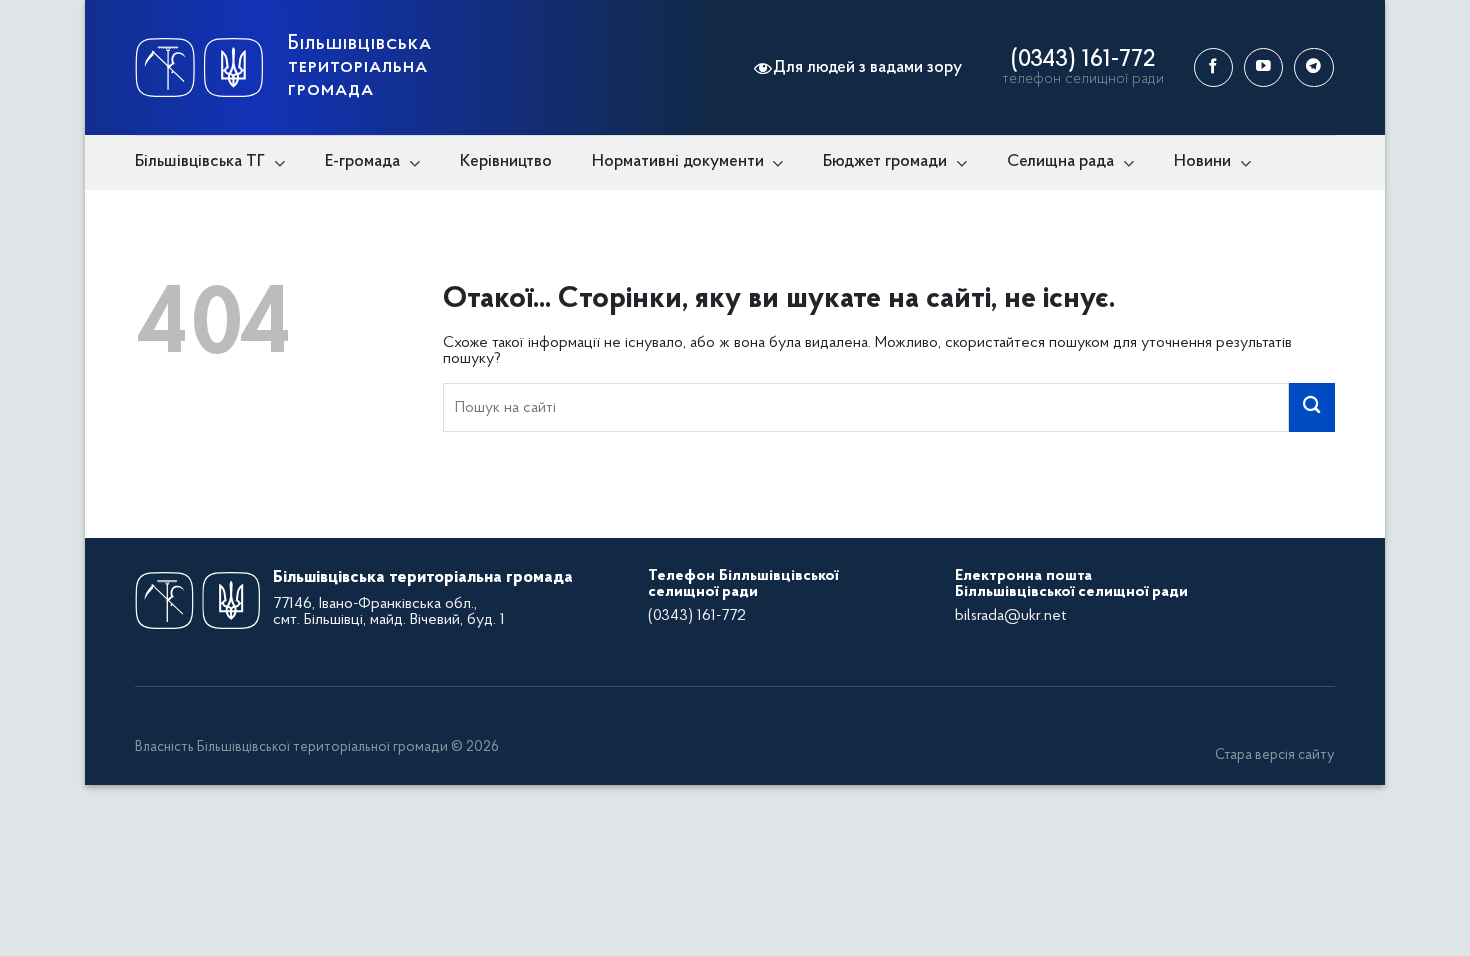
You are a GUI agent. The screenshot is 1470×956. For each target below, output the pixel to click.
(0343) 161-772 (1083, 60)
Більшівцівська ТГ (200, 161)
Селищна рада (1060, 161)
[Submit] (1312, 407)
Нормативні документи (678, 161)
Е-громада (362, 161)
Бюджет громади (885, 161)
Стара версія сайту (1275, 755)
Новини (1202, 161)
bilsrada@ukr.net (1010, 616)
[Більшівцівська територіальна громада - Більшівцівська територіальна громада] (199, 67)
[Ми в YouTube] (1263, 67)
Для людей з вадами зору (867, 67)
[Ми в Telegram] (1313, 67)
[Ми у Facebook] (1213, 67)
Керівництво (506, 161)
